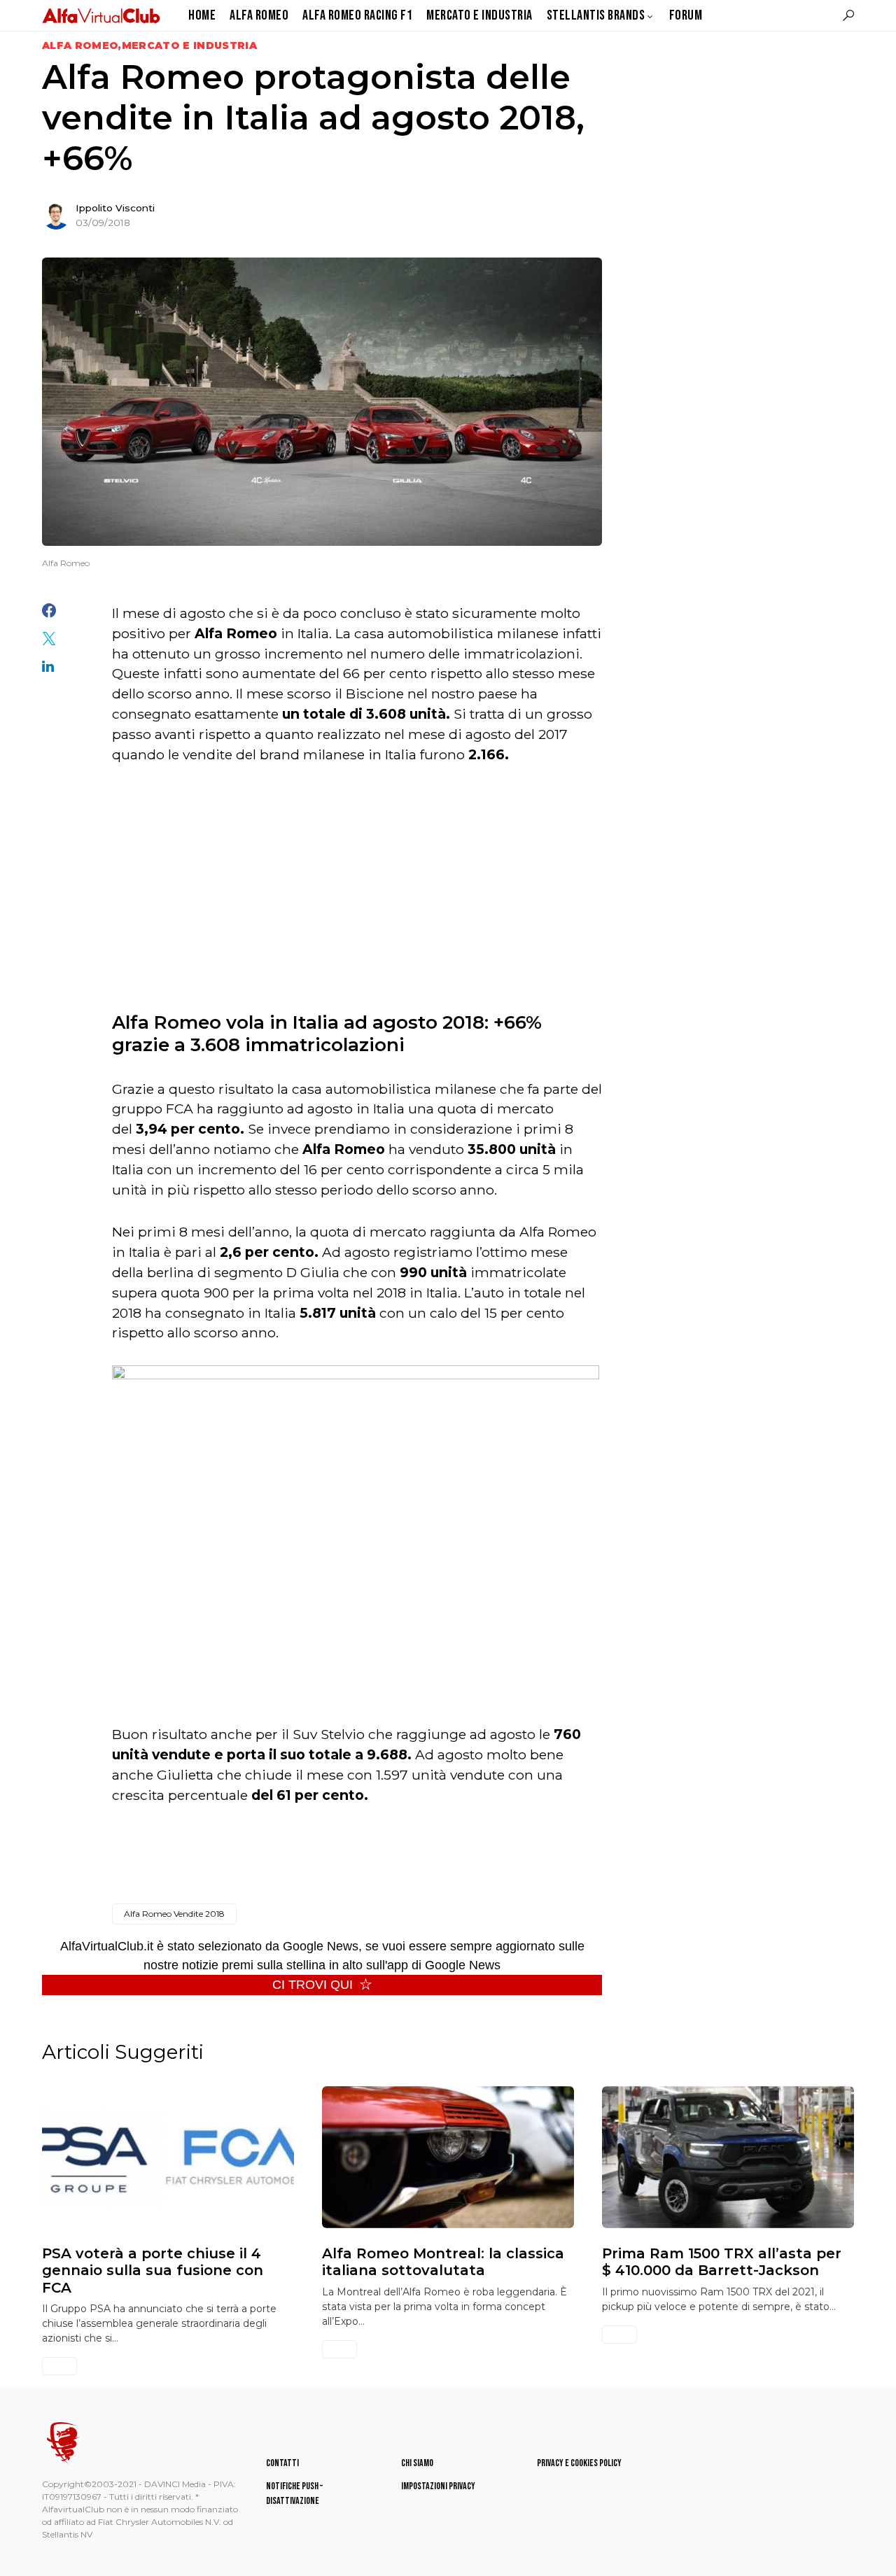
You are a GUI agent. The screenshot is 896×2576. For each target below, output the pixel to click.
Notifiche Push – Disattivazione (294, 2493)
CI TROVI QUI (313, 1985)
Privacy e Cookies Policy (579, 2463)
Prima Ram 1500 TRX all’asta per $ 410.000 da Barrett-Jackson (722, 2262)
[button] (848, 15)
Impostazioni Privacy (438, 2486)
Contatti (282, 2463)
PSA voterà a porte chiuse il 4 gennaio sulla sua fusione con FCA (153, 2271)
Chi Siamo (417, 2463)
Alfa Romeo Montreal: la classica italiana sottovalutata (443, 2262)
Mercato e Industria (190, 45)
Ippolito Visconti (115, 208)
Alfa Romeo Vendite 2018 (174, 1914)
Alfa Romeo (80, 45)
